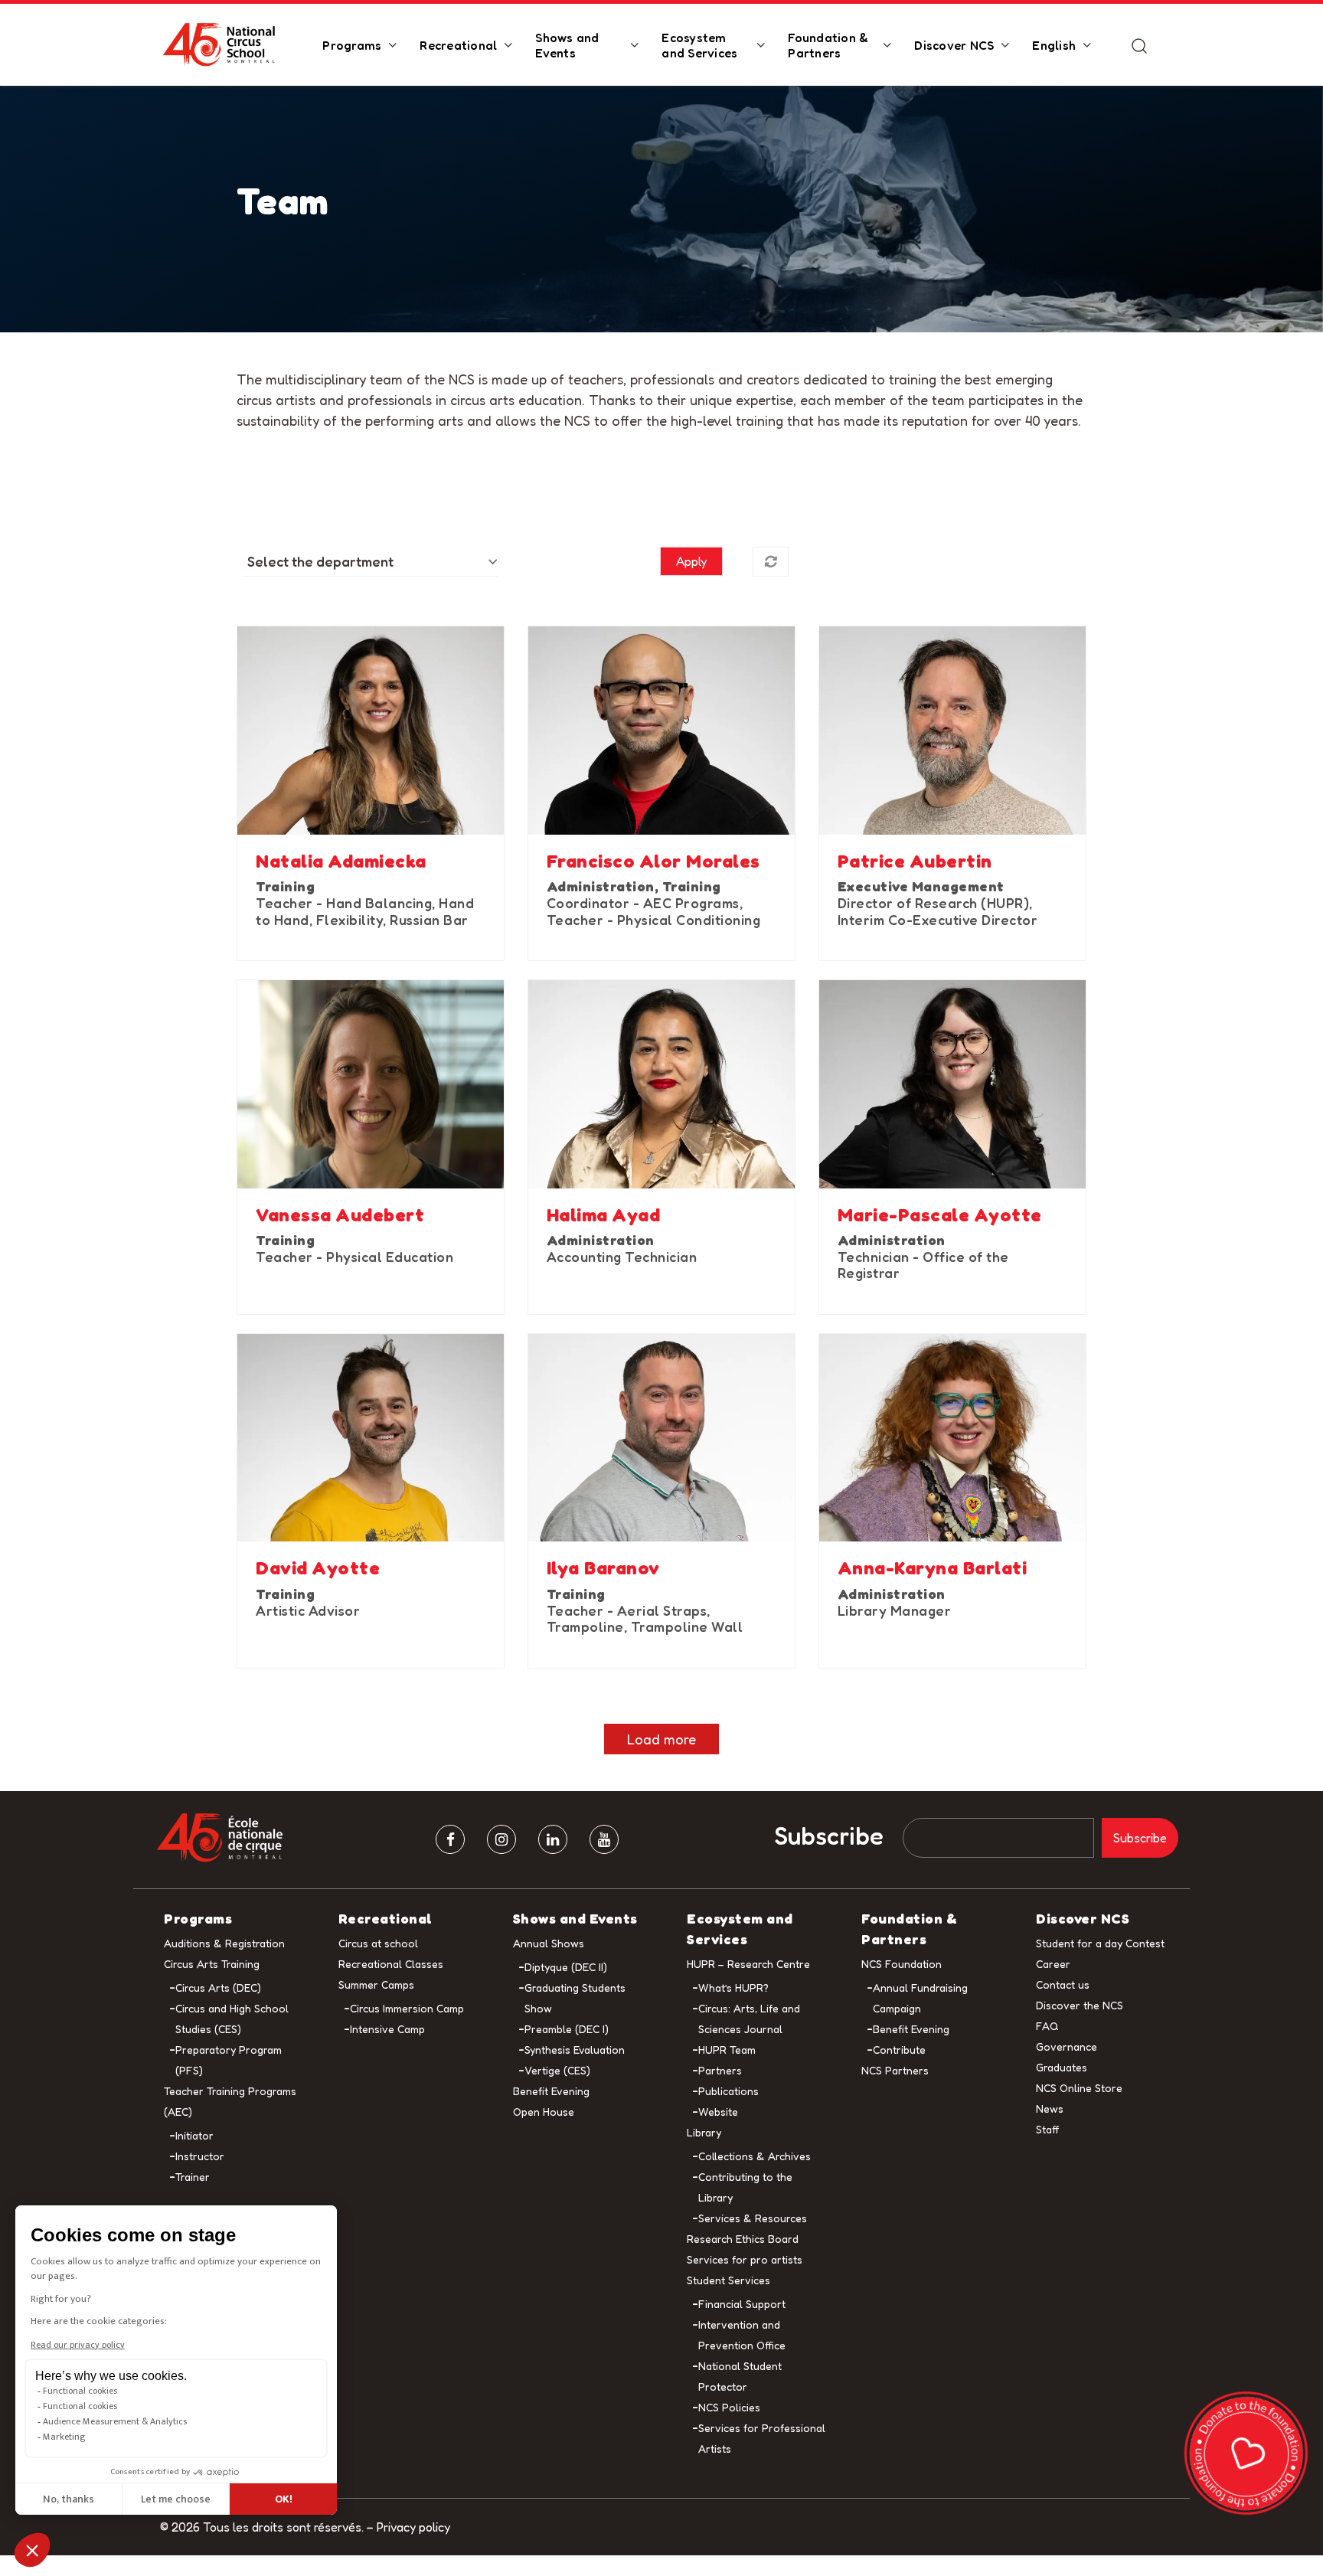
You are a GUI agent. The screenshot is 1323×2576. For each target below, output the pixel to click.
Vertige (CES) (557, 2070)
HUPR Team (727, 2050)
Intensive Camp (387, 2029)
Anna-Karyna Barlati (933, 1568)
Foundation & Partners (828, 45)
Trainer (193, 2177)
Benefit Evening (551, 2091)
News (1050, 2109)
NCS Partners (895, 2070)
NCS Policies (729, 2407)
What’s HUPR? (733, 1988)
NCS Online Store (1079, 2088)
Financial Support (742, 2304)
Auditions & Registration (224, 1943)
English (1054, 45)
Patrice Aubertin (915, 861)
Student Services (728, 2280)
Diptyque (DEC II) (566, 1967)
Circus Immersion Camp (407, 2008)
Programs (352, 45)
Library (704, 2132)
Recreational (458, 45)
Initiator (194, 2135)
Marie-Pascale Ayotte (940, 1215)
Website (718, 2112)
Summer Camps (376, 1984)
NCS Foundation (902, 1964)
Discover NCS (954, 45)
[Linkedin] (553, 1839)
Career (1053, 1964)
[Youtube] (604, 1839)
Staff (1047, 2129)
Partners (720, 2070)
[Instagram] (501, 1839)
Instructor (200, 2156)
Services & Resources (753, 2218)
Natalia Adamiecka (341, 861)
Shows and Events (567, 45)
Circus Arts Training (212, 1964)
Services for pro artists (745, 2259)
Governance (1067, 2046)
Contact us (1063, 1984)
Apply (691, 561)
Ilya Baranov (603, 1568)
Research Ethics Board (743, 2239)
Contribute (899, 2050)
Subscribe (829, 1836)
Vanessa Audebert (340, 1215)
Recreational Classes (391, 1964)
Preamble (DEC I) (567, 2029)
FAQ (1047, 2026)
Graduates (1062, 2067)
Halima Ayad (604, 1215)
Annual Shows (549, 1943)
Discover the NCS (1080, 2005)
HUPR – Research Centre (748, 1964)
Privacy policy (413, 2527)
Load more (661, 1739)
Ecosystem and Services (699, 45)
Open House (544, 2112)
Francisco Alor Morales (653, 861)
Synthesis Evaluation (575, 2050)
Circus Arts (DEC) (218, 1988)
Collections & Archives (755, 2156)
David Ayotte (318, 1568)
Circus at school (378, 1943)
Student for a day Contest (1100, 1943)
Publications (728, 2091)
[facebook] (450, 1839)
